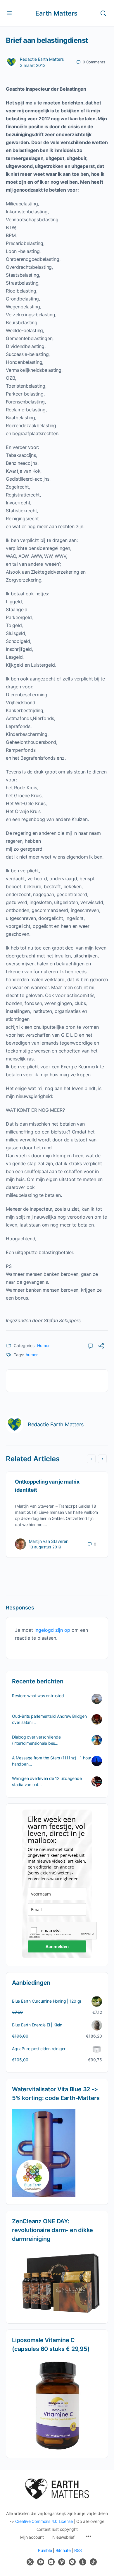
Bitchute (63, 2550)
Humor (43, 1346)
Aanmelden (57, 1946)
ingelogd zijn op (52, 1630)
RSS (78, 2550)
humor (32, 1355)
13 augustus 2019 (45, 1547)
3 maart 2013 (33, 65)
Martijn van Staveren (49, 1541)
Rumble (45, 2550)
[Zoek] (103, 13)
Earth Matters (56, 13)
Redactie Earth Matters (42, 59)
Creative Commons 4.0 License (44, 2521)
